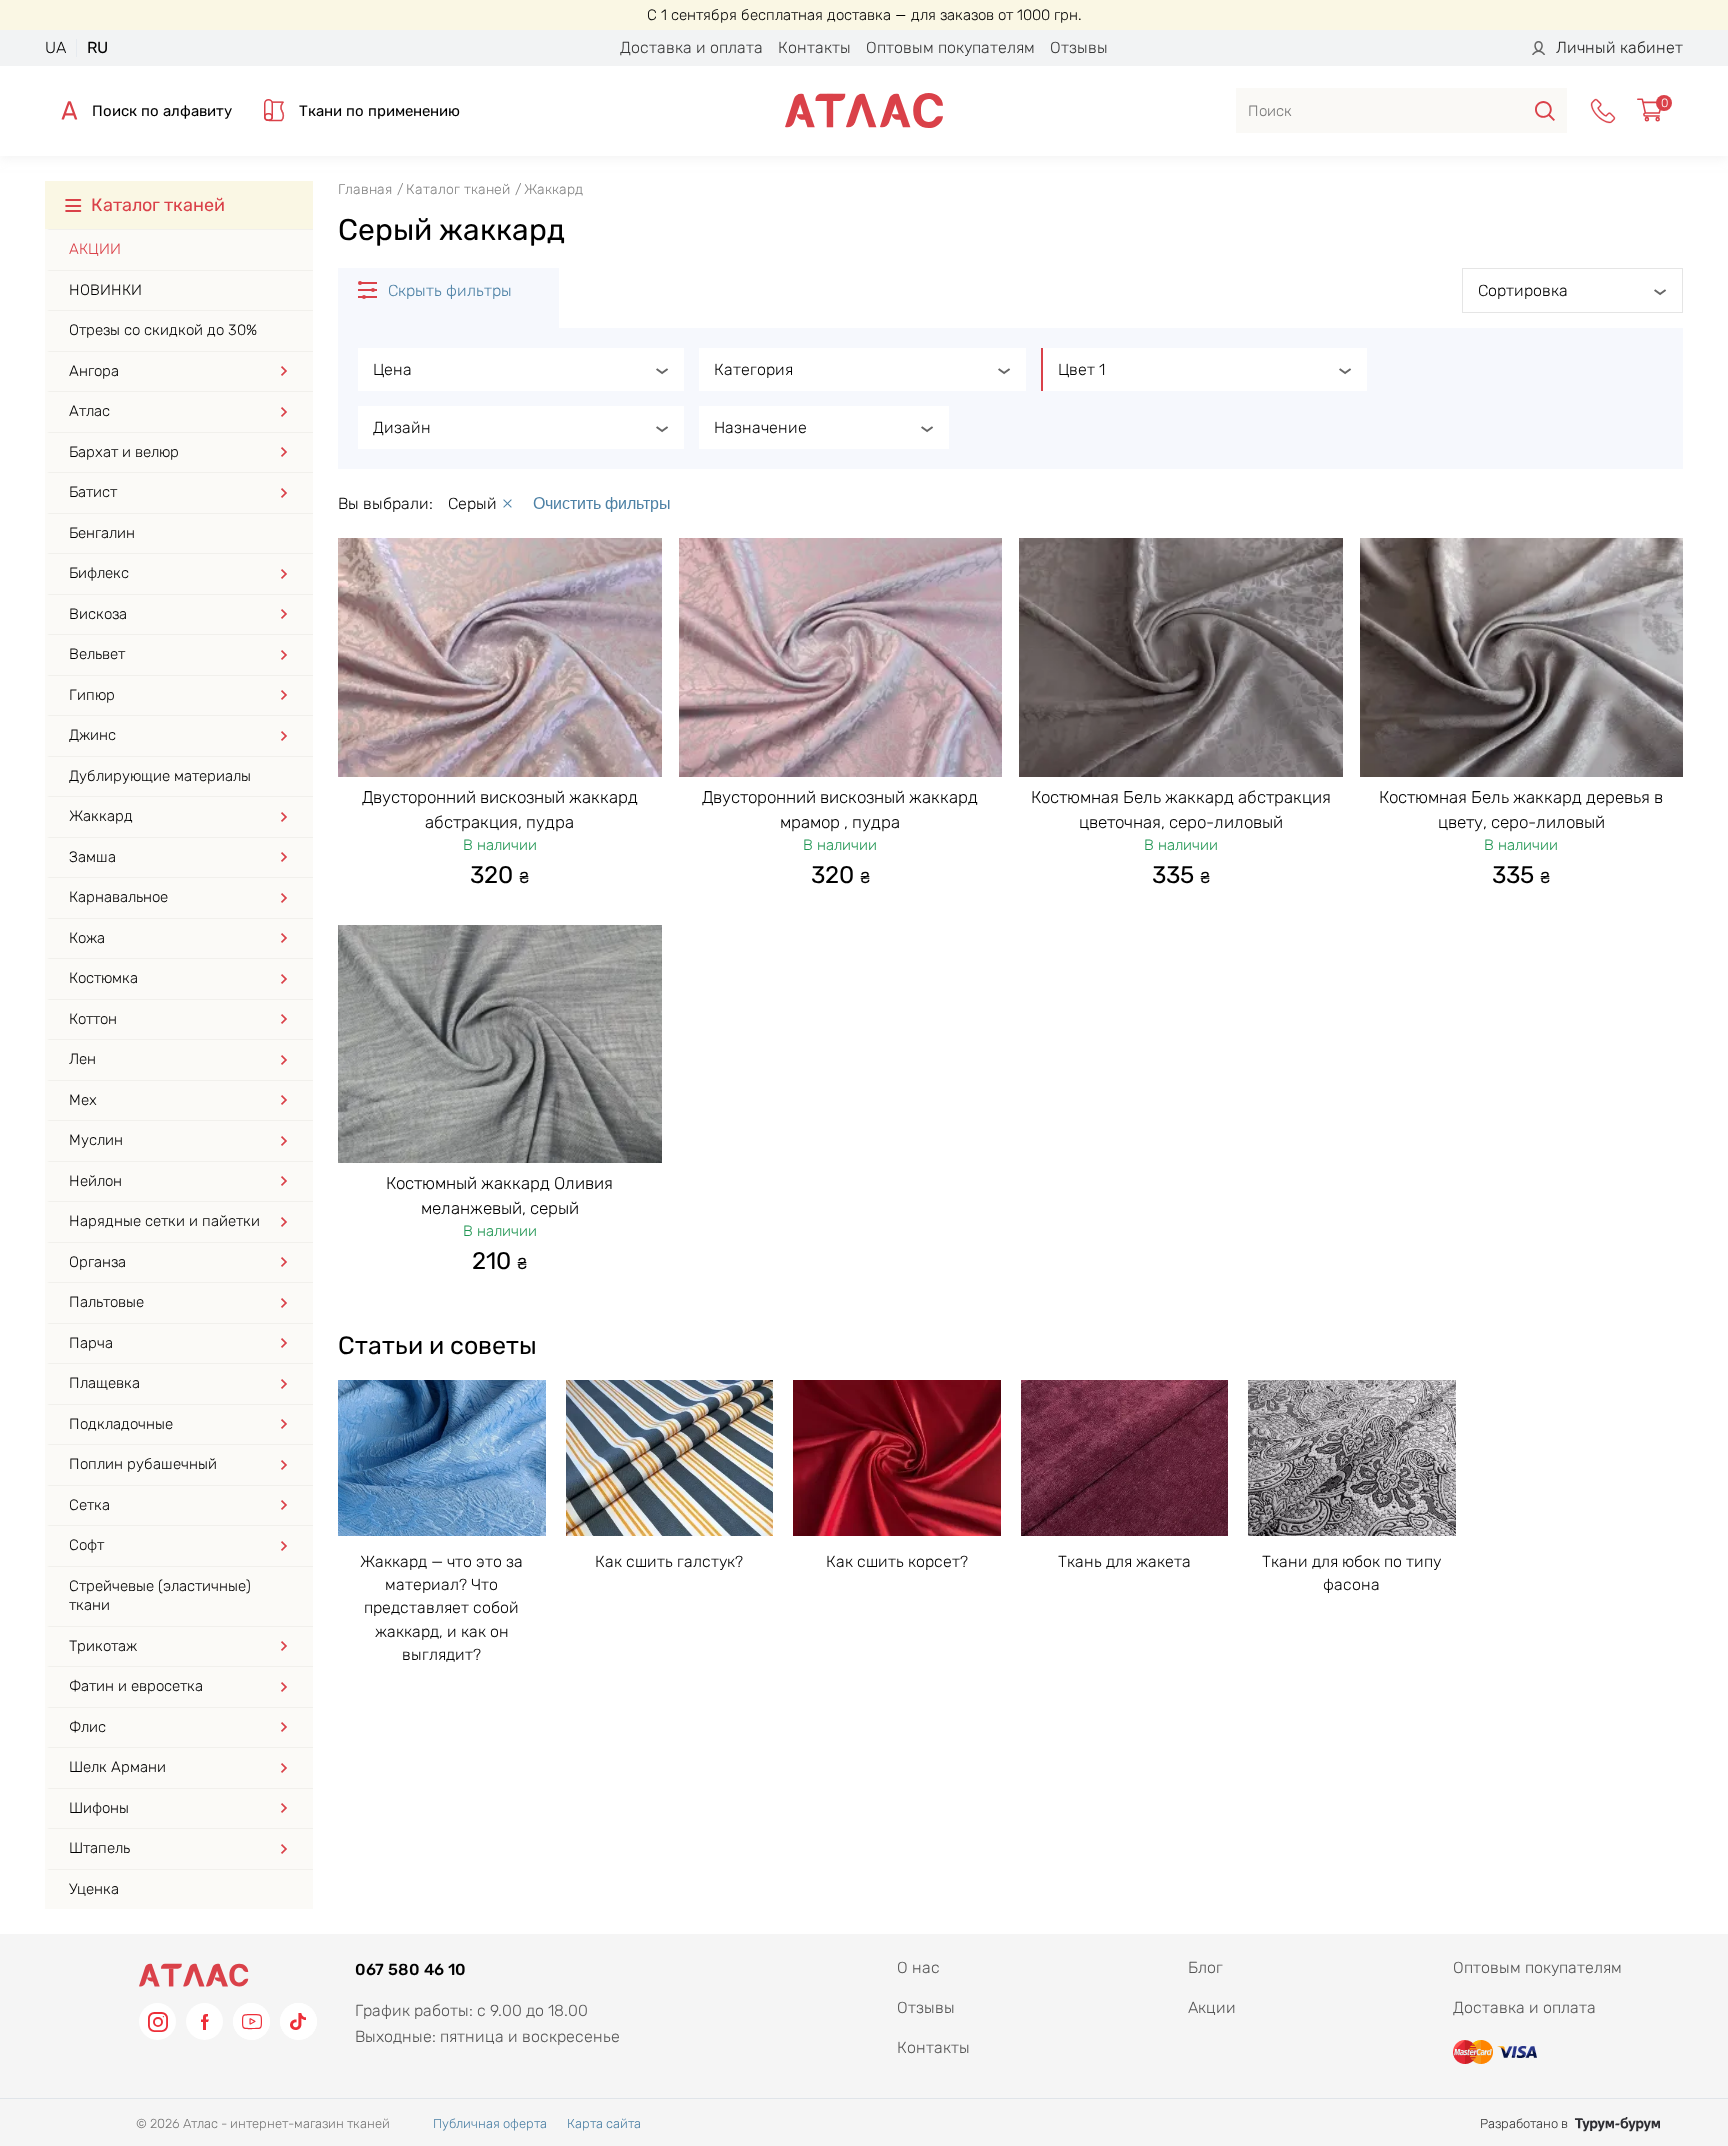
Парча (91, 1343)
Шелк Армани (117, 1767)
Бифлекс (99, 573)
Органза (97, 1262)
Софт (86, 1545)
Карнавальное (118, 897)
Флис (87, 1727)
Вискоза (98, 614)
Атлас (89, 411)
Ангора (94, 371)
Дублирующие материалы (160, 776)
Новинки (105, 290)
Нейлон (95, 1181)
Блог (1205, 1967)
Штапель (99, 1848)
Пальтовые (106, 1302)
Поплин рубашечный (143, 1464)
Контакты (814, 47)
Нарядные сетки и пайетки (164, 1221)
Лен (82, 1059)
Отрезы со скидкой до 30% (163, 330)
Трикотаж (103, 1646)
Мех (83, 1100)
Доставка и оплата (691, 47)
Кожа (87, 938)
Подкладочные (121, 1424)
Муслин (96, 1140)
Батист (93, 492)
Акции (95, 249)
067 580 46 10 (410, 1969)
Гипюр (92, 695)
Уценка (94, 1889)
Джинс (92, 735)
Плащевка (104, 1383)
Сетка (89, 1505)
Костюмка (103, 978)
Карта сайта (604, 2123)
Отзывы (1079, 47)
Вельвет (97, 654)
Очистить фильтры (602, 503)
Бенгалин (102, 533)
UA (55, 47)
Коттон (93, 1019)
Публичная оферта (490, 2123)
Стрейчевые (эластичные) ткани (160, 1596)
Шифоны (99, 1808)
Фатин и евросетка (136, 1686)
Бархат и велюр (124, 452)
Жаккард (101, 816)
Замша (92, 857)
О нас (918, 1967)
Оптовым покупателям (950, 47)
